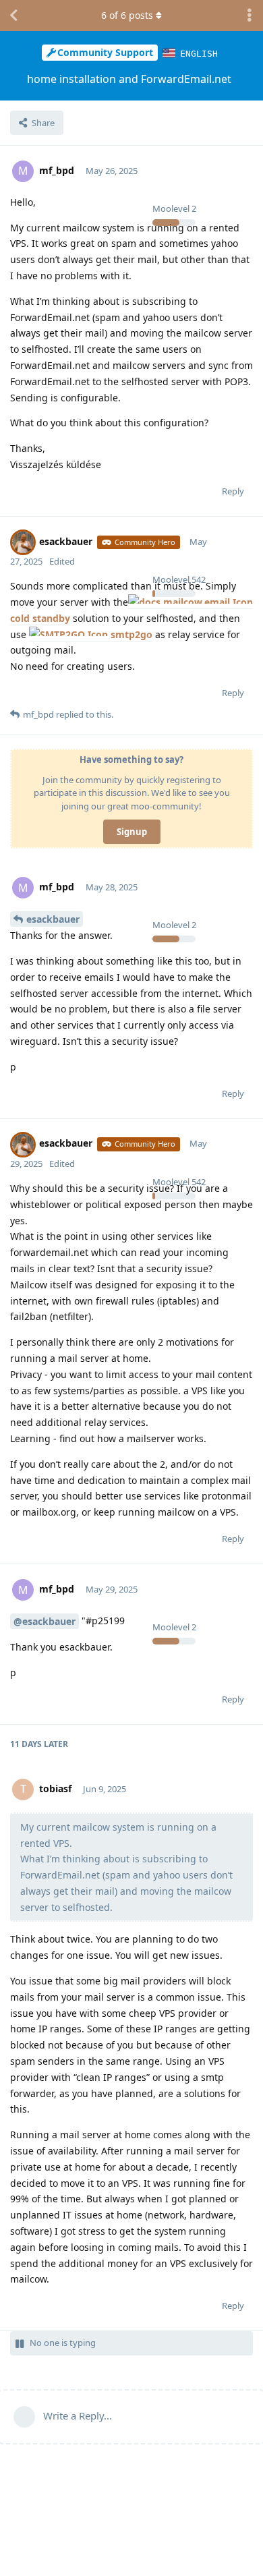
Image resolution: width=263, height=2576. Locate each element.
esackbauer (53, 919)
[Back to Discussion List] (13, 16)
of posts (127, 15)
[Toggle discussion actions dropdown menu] (250, 16)
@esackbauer (45, 1621)
